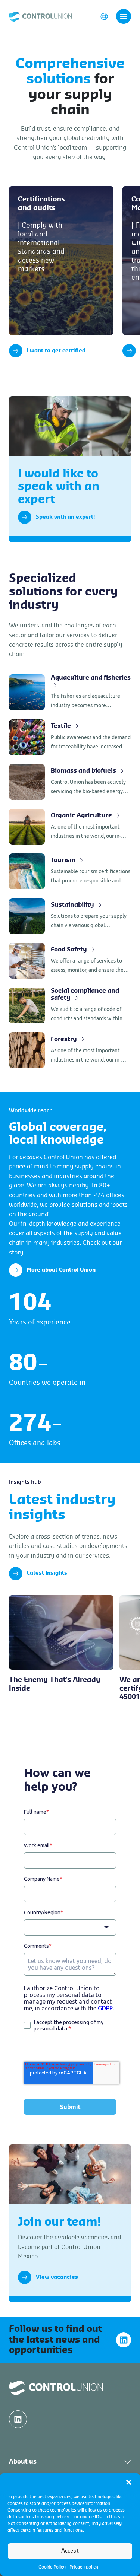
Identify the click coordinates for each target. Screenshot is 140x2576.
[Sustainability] (70, 916)
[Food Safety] (70, 961)
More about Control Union (61, 1270)
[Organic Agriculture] (70, 827)
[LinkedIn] (124, 2340)
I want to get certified (56, 351)
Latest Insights (47, 1573)
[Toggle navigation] (124, 16)
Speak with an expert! (65, 517)
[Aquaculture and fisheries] (70, 692)
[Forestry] (70, 1050)
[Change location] (104, 16)
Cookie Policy (52, 2567)
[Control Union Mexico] (40, 16)
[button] (129, 2482)
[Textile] (70, 737)
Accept (70, 2551)
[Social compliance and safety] (70, 1006)
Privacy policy (84, 2567)
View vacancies (57, 2277)
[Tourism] (70, 871)
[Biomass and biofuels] (70, 782)
